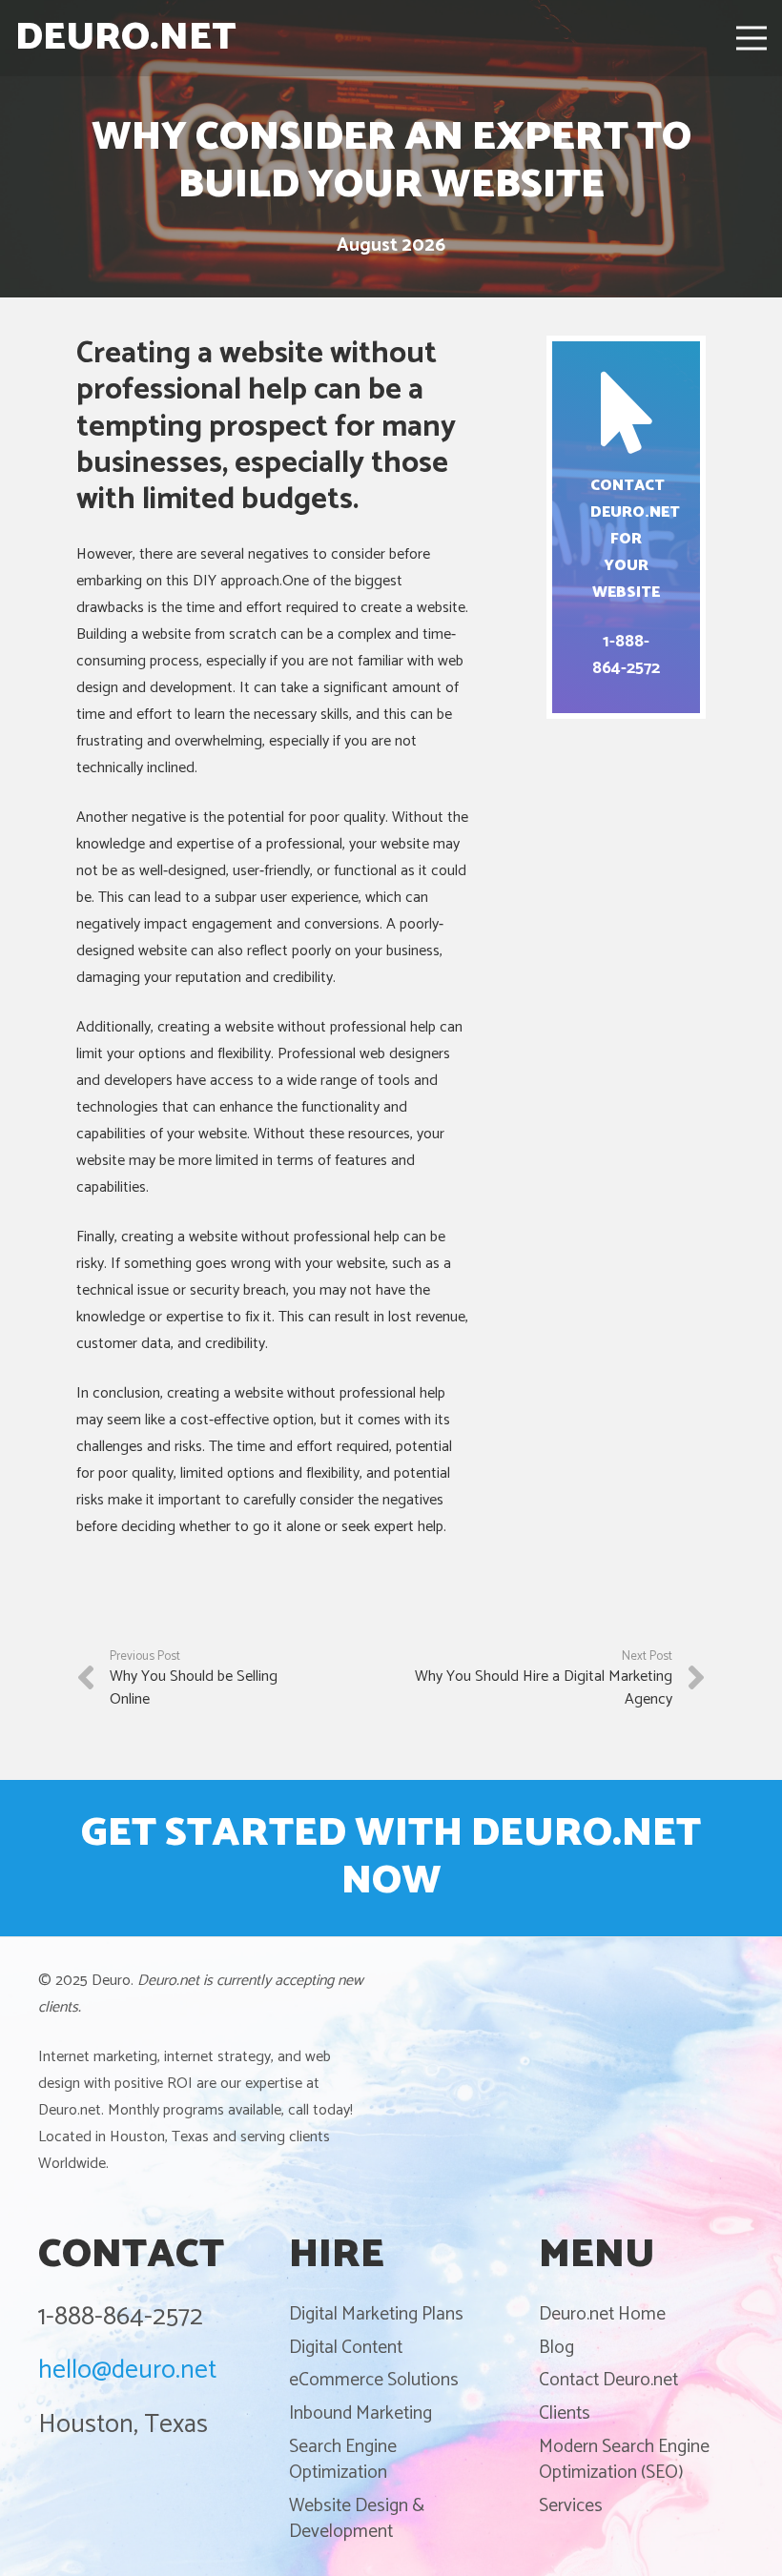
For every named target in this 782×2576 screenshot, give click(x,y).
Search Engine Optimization (343, 2460)
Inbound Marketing (360, 2413)
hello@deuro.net (127, 2371)
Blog (556, 2348)
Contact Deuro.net (608, 2380)
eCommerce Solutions (374, 2380)
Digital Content (346, 2348)
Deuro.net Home (602, 2314)
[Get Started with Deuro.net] (391, 1858)
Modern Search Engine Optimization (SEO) (624, 2460)
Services (571, 2506)
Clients (565, 2413)
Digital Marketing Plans (376, 2314)
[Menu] (751, 38)
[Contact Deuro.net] (626, 527)
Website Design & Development (357, 2519)
